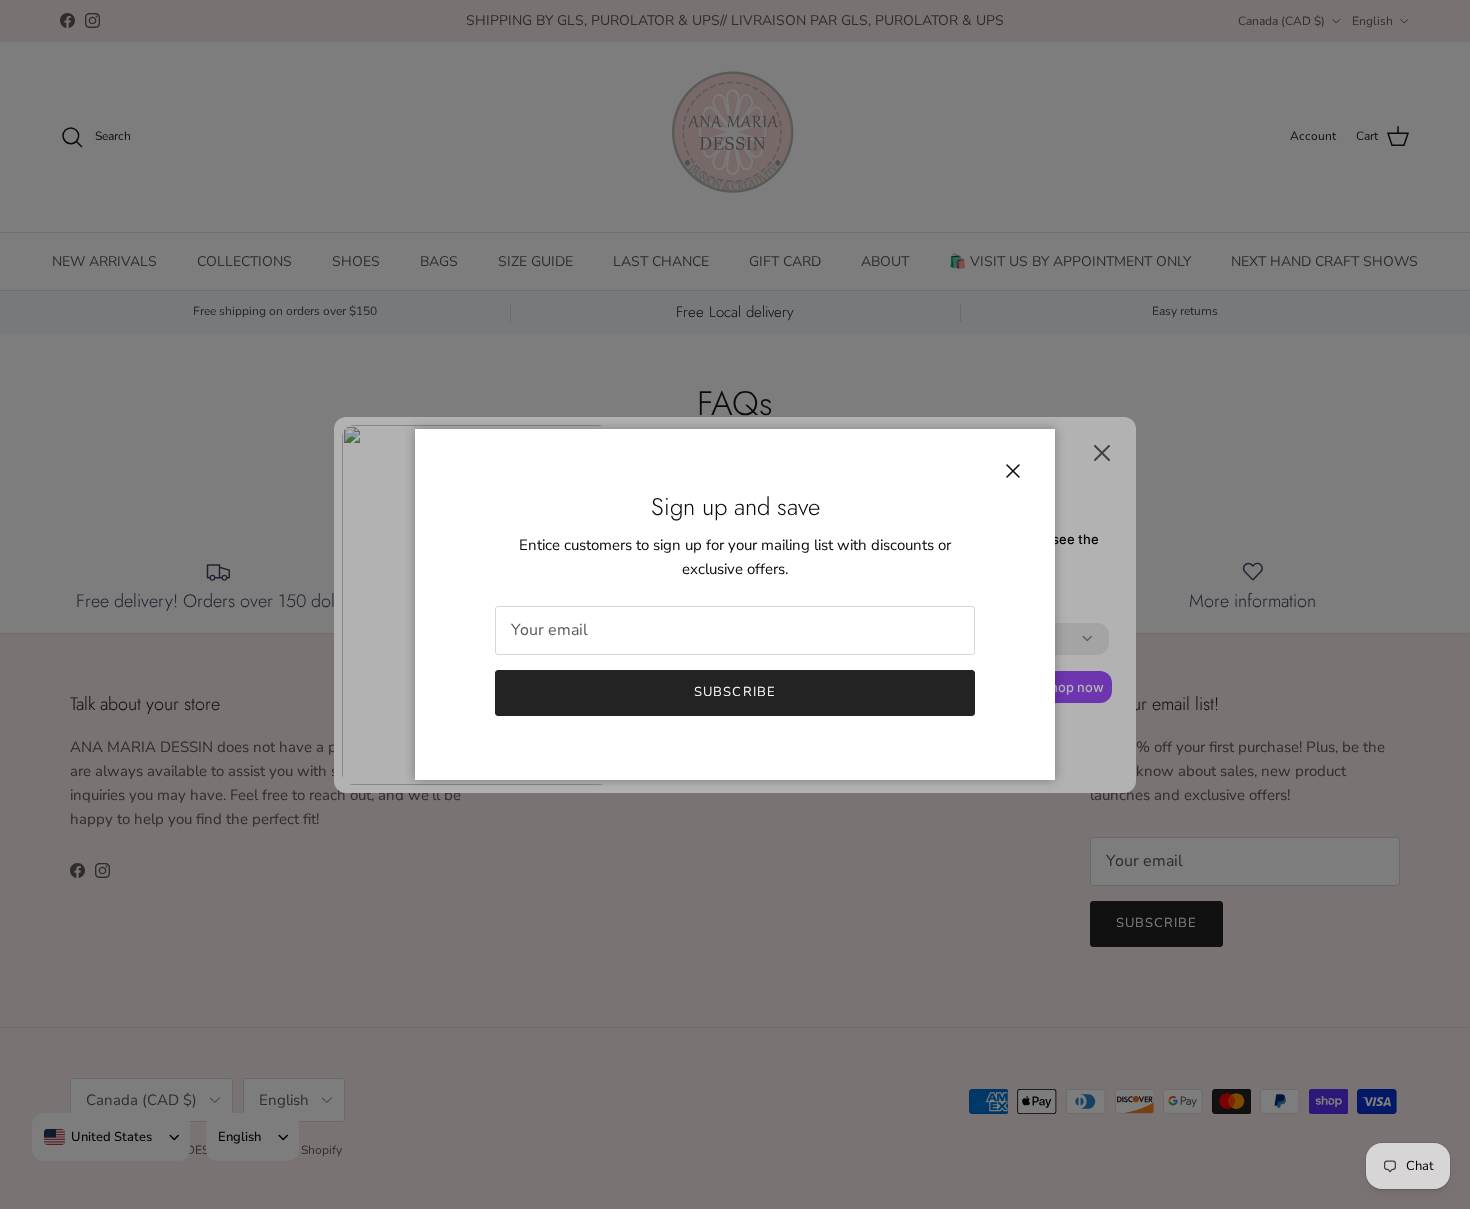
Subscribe (734, 692)
